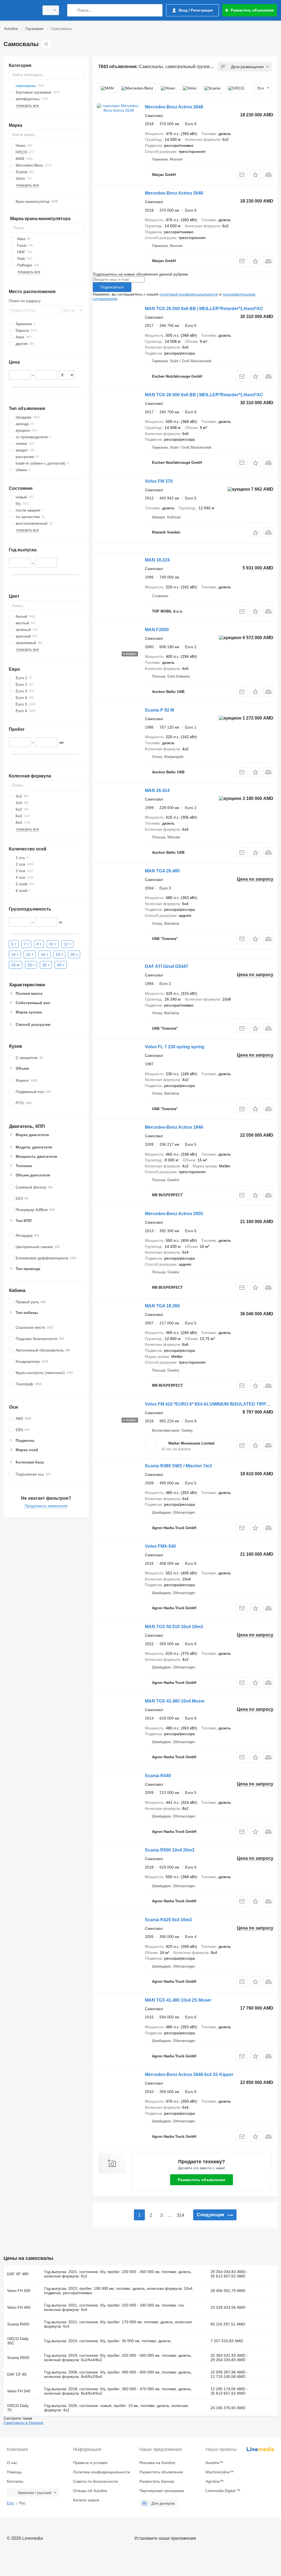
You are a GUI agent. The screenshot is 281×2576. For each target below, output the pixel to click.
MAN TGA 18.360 (162, 1306)
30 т (46, 965)
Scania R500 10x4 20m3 (170, 1850)
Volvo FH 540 (19, 2391)
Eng (10, 2503)
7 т (26, 944)
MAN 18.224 (157, 560)
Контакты (15, 2481)
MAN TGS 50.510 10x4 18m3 (174, 1627)
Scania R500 (18, 2358)
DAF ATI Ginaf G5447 (167, 966)
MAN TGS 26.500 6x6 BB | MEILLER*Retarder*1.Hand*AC (204, 309)
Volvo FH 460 (19, 2307)
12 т (68, 944)
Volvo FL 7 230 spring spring (175, 1047)
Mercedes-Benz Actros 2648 (174, 107)
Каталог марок (86, 2500)
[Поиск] (73, 10)
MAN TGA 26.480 (162, 871)
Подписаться (112, 287)
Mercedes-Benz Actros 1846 (174, 1127)
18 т (59, 954)
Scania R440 (158, 1776)
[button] (255, 175)
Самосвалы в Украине (23, 2423)
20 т (74, 954)
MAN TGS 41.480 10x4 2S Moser (178, 2000)
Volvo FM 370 (159, 481)
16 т (44, 954)
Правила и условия (90, 2463)
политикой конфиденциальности (189, 294)
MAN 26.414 (157, 790)
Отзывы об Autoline (90, 2491)
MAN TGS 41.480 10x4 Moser (175, 1701)
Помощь (14, 2472)
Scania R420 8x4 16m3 (168, 1920)
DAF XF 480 (18, 2274)
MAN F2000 (157, 630)
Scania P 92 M (159, 710)
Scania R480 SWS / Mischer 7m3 (178, 1466)
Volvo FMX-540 (160, 1546)
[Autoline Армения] (21, 10)
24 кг (16, 965)
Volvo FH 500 (19, 2291)
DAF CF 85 (17, 2374)
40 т (61, 965)
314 (180, 2215)
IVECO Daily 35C (18, 2341)
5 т (14, 944)
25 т (31, 965)
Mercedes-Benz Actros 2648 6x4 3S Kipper (189, 2074)
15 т (30, 954)
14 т (15, 954)
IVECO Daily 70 (18, 2408)
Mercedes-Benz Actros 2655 (174, 1214)
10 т (53, 944)
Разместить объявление (202, 2180)
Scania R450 (18, 2324)
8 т (39, 944)
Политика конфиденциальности (102, 2472)
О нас (12, 2463)
